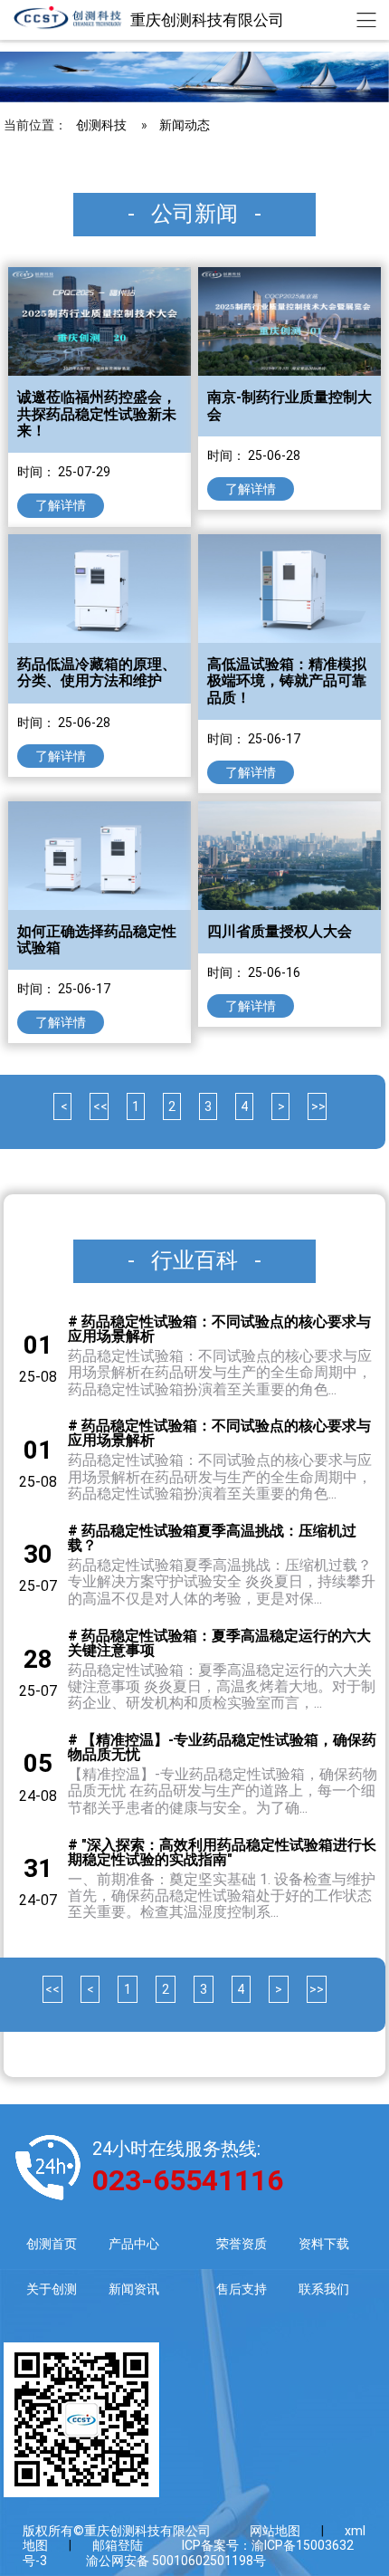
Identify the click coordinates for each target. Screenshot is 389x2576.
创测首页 (52, 2244)
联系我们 (324, 2289)
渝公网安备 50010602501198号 (176, 2561)
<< (99, 1106)
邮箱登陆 (118, 2545)
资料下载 (324, 2244)
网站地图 (275, 2531)
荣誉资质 (242, 2244)
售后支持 (242, 2289)
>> (317, 1106)
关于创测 (52, 2289)
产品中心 (134, 2244)
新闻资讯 (134, 2289)
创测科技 (101, 125)
